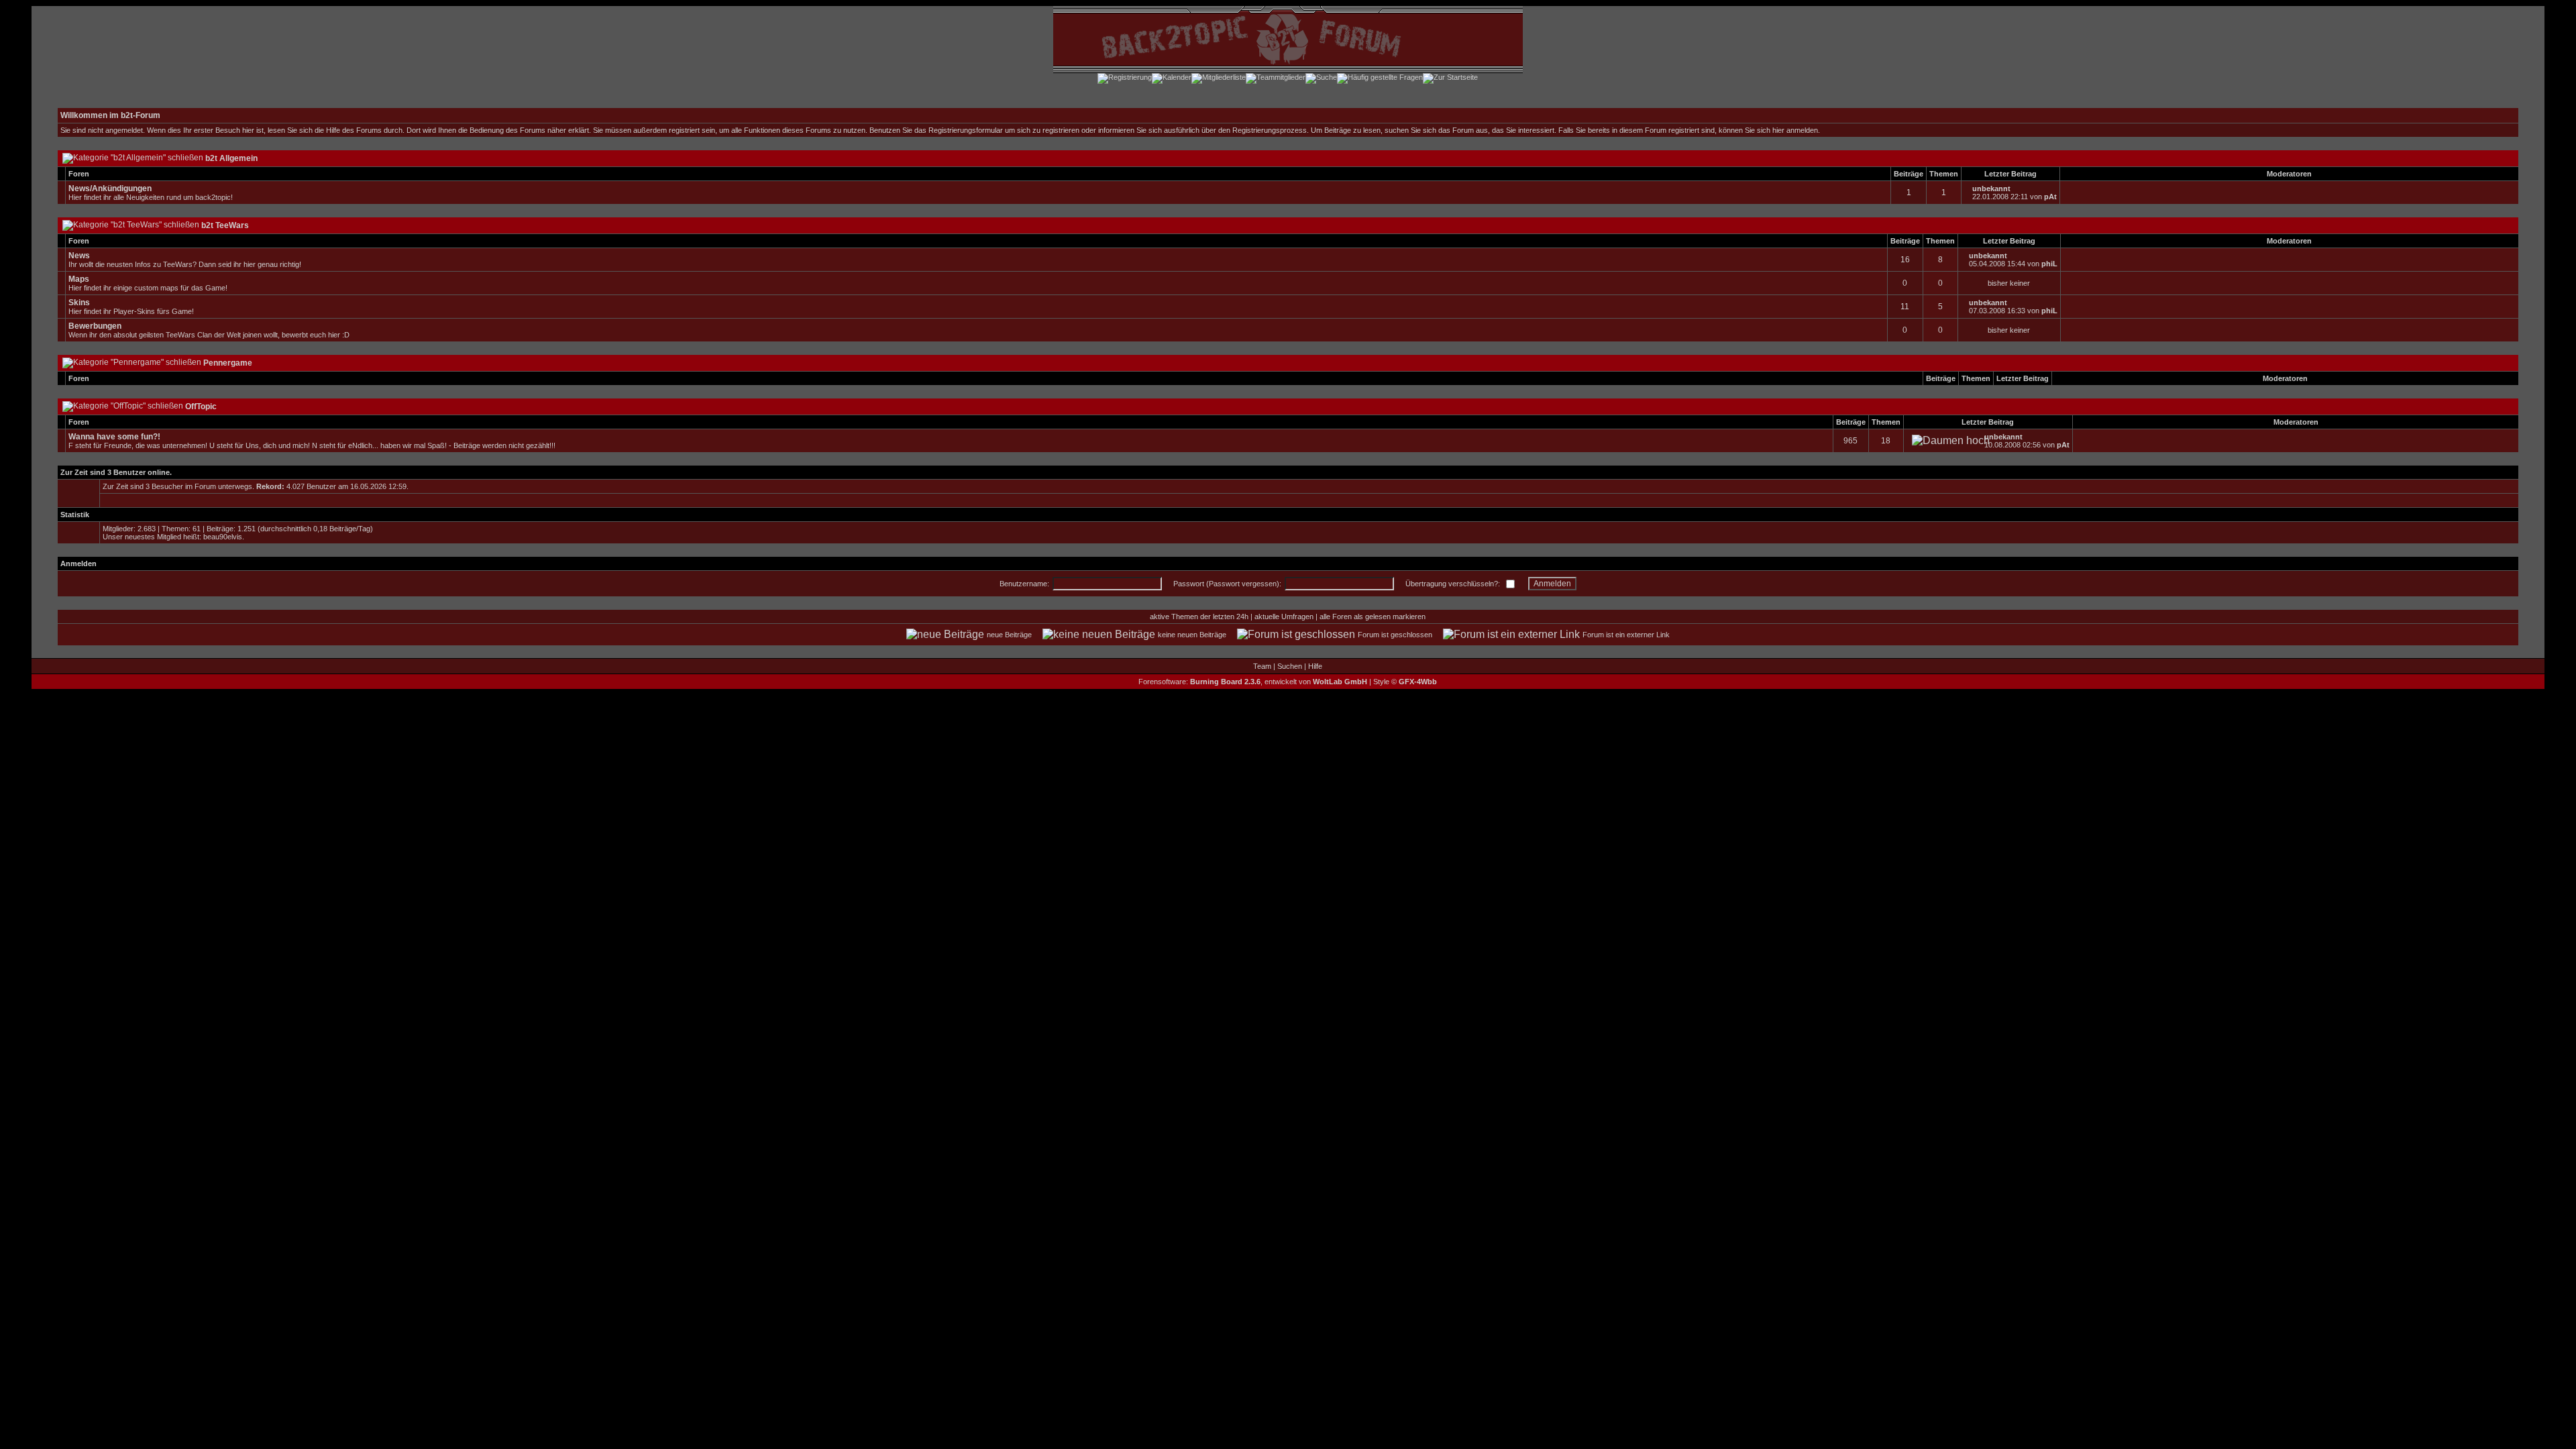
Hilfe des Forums (354, 130)
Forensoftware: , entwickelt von (1253, 682)
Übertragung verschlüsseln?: (1453, 584)
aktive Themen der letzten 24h (1199, 616)
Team (1262, 666)
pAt (2050, 197)
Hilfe (1315, 666)
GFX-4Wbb (1418, 682)
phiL (2049, 264)
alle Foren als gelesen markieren (1373, 616)
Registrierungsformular (966, 130)
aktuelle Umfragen (1284, 616)
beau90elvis (223, 537)
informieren (1116, 130)
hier (1778, 130)
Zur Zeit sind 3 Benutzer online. (116, 472)
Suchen (1290, 666)
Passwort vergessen (1243, 584)
